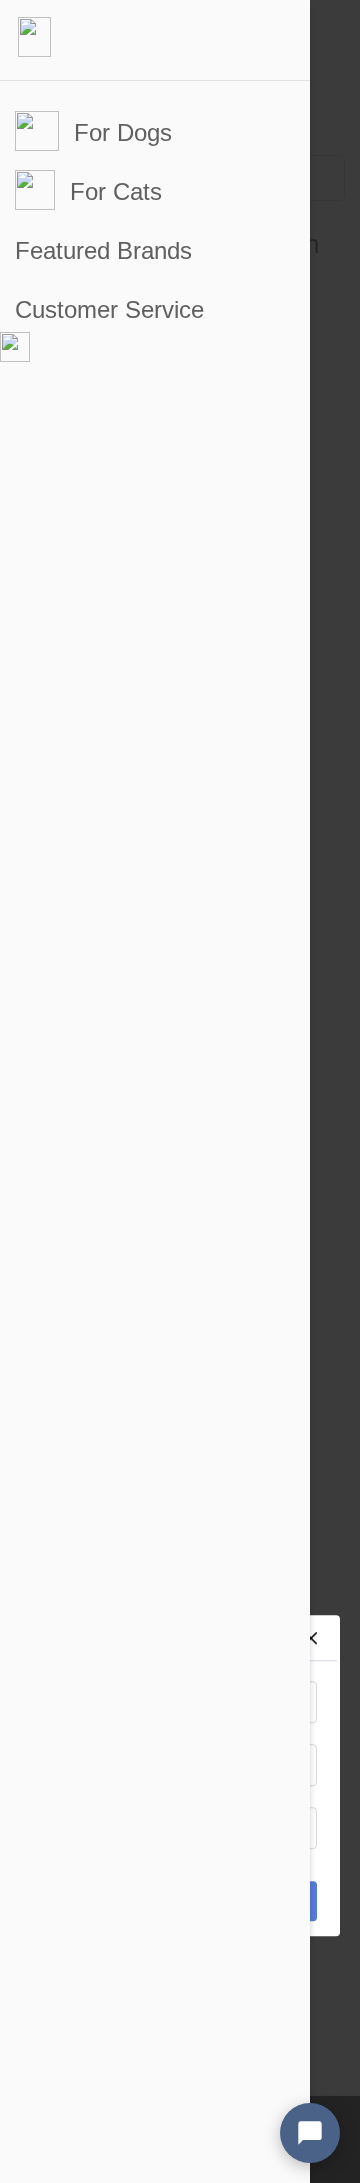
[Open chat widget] (310, 2133)
